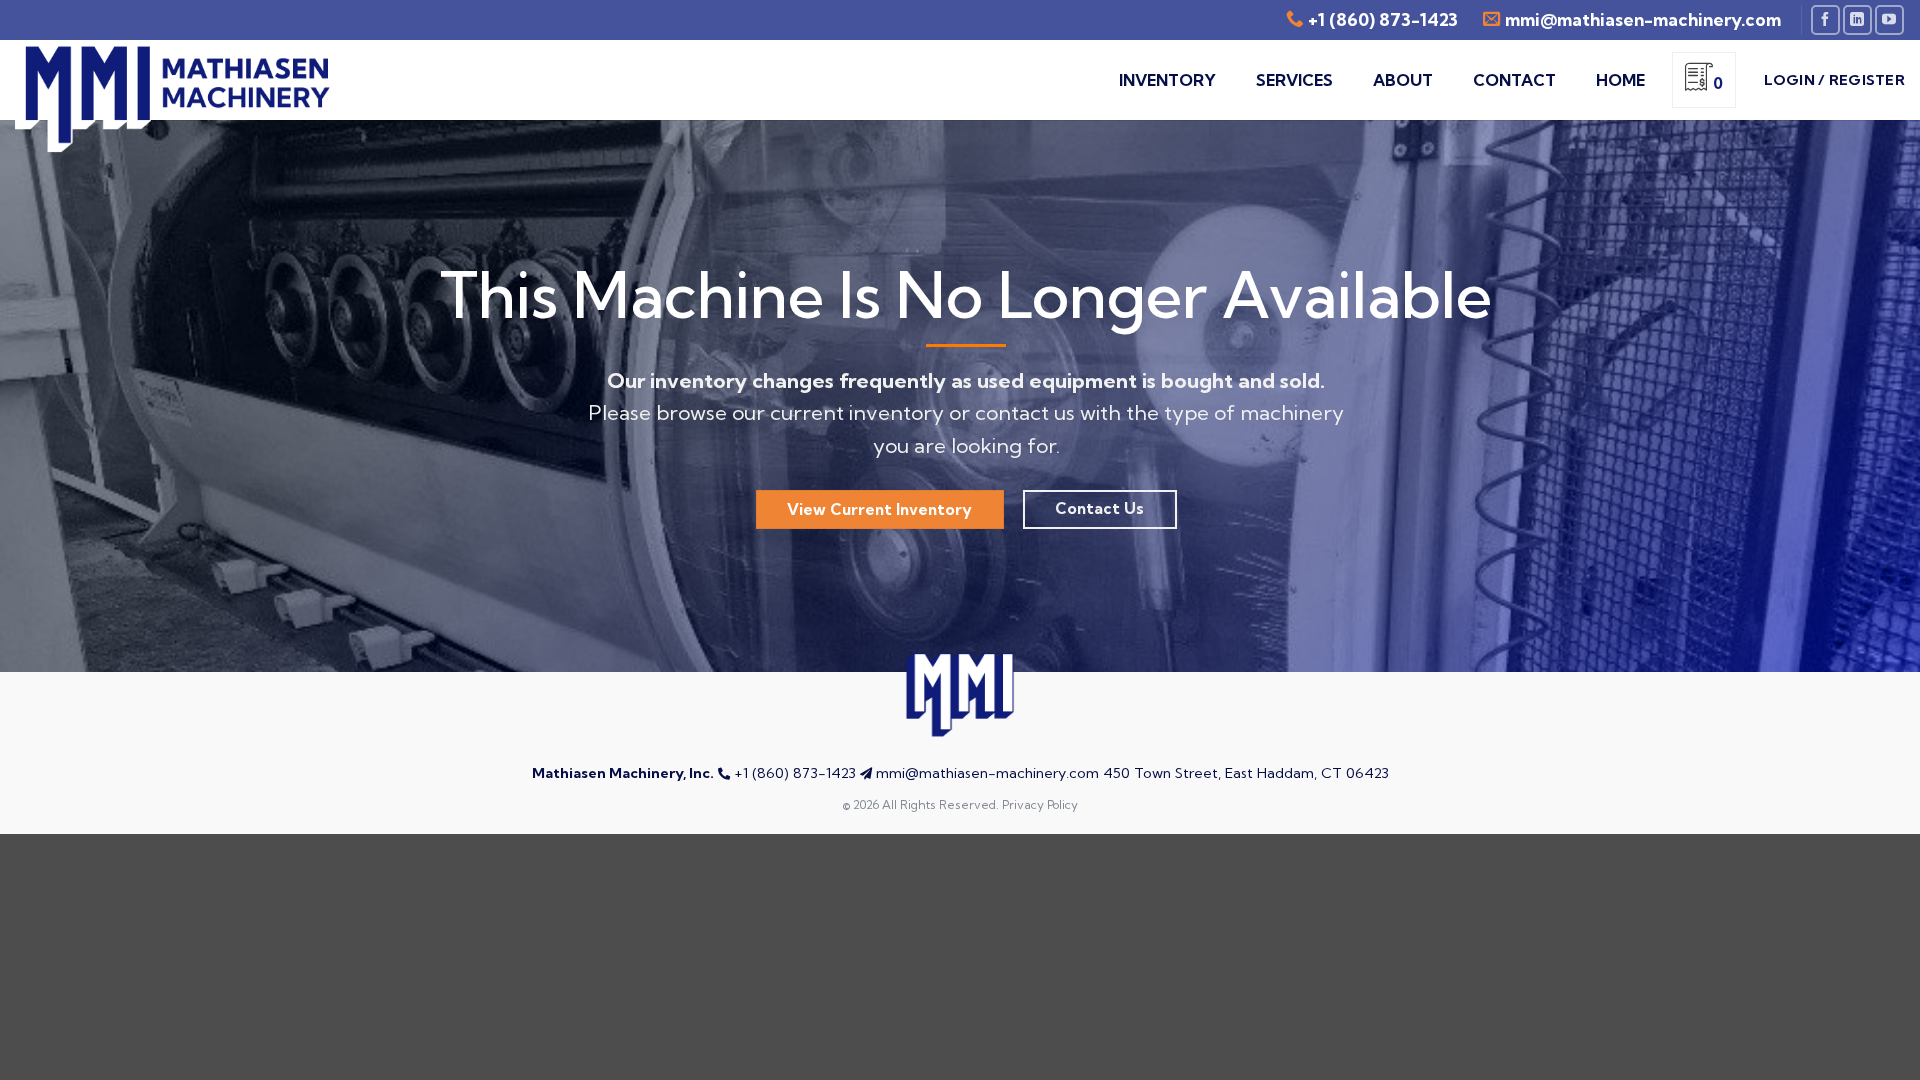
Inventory (1167, 80)
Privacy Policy (1040, 804)
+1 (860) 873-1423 (1383, 19)
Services (1294, 80)
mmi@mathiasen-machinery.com (987, 773)
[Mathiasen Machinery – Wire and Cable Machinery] (180, 98)
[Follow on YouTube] (1889, 19)
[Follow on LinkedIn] (1857, 19)
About (1403, 80)
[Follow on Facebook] (1825, 19)
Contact (1514, 80)
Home (1620, 80)
